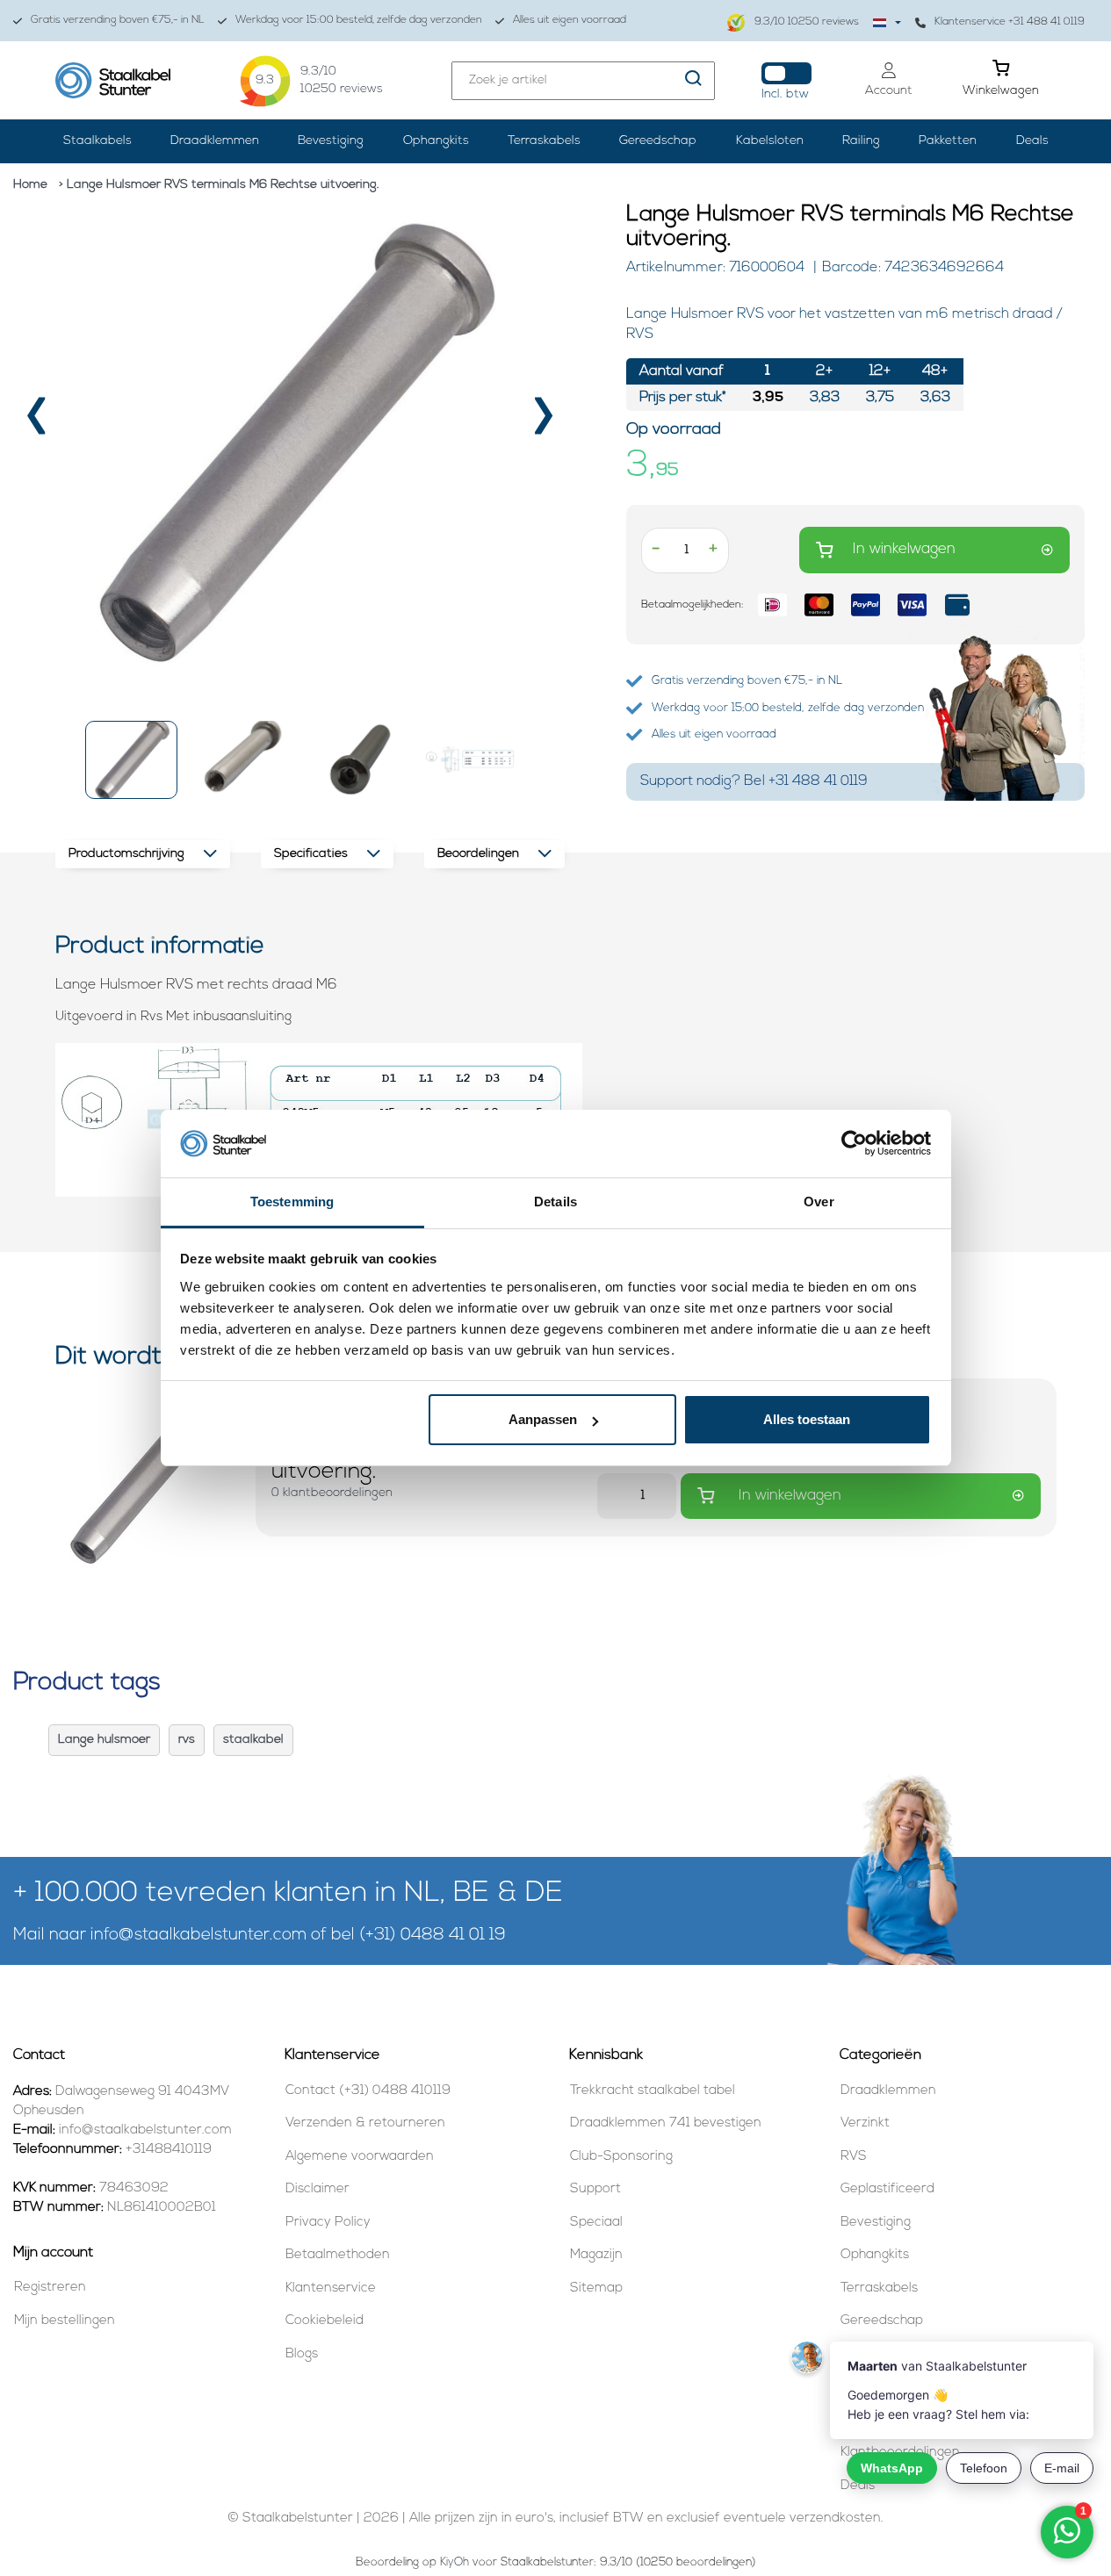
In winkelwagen (904, 549)
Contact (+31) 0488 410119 (368, 2091)
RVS (854, 2157)
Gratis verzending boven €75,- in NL (118, 20)
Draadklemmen (215, 141)
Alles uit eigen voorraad (570, 20)
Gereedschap (658, 141)
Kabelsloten (770, 141)
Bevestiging (331, 141)
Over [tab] (819, 1202)
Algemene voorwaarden (360, 2157)
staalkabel (253, 1740)
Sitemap (596, 2288)
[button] (131, 760)
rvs (187, 1740)
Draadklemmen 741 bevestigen (666, 2123)
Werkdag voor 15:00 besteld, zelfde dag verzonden (359, 20)
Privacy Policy (328, 2223)
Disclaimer (317, 2189)
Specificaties (311, 854)
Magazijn (596, 2255)
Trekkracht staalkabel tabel (653, 2091)
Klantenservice (331, 2288)
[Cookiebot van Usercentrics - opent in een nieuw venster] (854, 1144)
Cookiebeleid (325, 2321)
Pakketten (948, 141)
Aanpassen (543, 1419)
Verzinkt (865, 2123)
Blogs (302, 2354)
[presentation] (38, 422)
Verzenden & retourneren (365, 2123)
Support (595, 2189)
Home (30, 185)
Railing (861, 141)
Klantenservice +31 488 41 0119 (1010, 22)
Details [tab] (555, 1202)
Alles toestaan (807, 1419)
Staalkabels (97, 141)
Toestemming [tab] (292, 1202)
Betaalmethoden (338, 2255)
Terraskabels (544, 141)
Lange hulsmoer (104, 1740)
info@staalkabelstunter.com (198, 1936)
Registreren (50, 2288)
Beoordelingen (478, 854)
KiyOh (454, 2562)
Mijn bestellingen (65, 2321)
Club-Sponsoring (621, 2157)
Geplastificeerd (887, 2189)
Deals (1032, 141)
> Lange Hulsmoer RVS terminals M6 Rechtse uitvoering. (219, 185)
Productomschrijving (126, 854)
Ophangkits (436, 141)
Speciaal (596, 2223)
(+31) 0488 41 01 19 (433, 1936)
